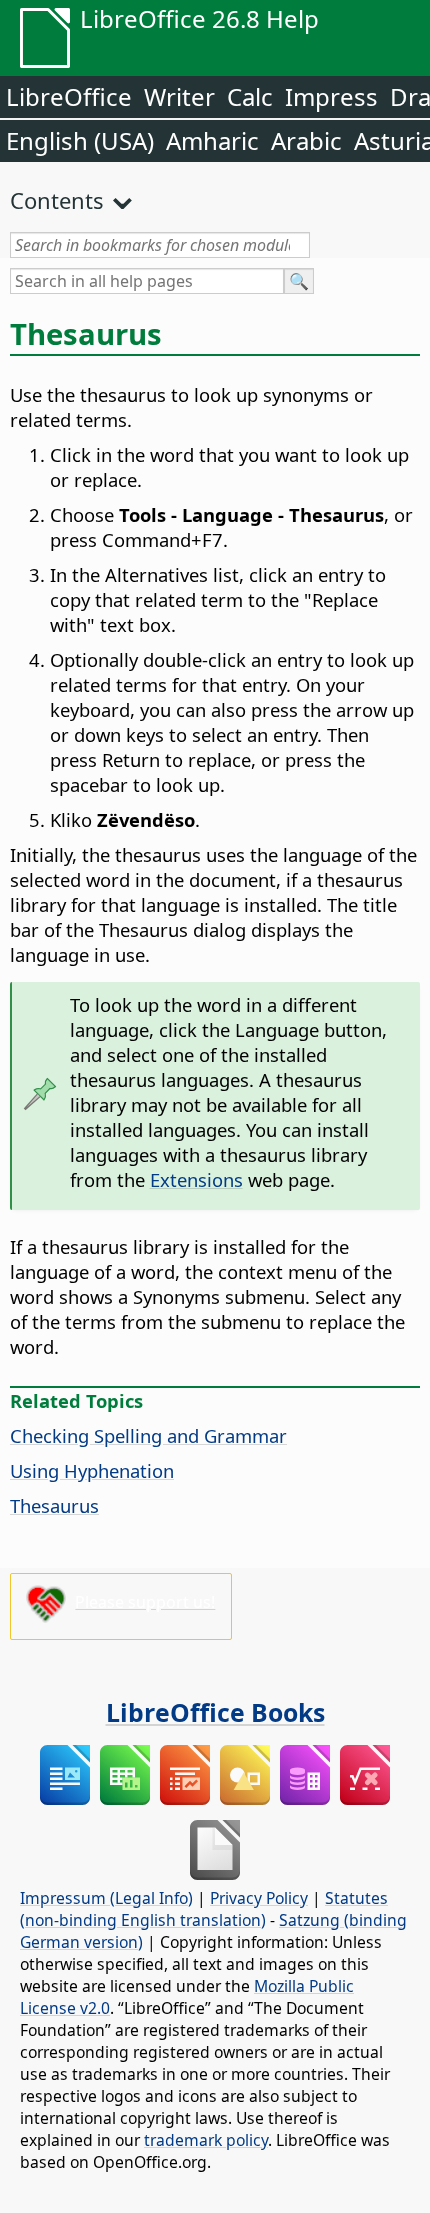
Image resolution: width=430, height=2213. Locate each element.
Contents (57, 200)
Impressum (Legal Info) (106, 1898)
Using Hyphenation (92, 1470)
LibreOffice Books (215, 1712)
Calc (250, 96)
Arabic (306, 140)
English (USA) (80, 140)
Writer (179, 96)
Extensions (196, 1179)
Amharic (212, 140)
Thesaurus (54, 1505)
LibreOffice (69, 96)
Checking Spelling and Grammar (148, 1435)
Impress (331, 96)
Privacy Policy (259, 1898)
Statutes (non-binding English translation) (204, 1909)
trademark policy (206, 2140)
